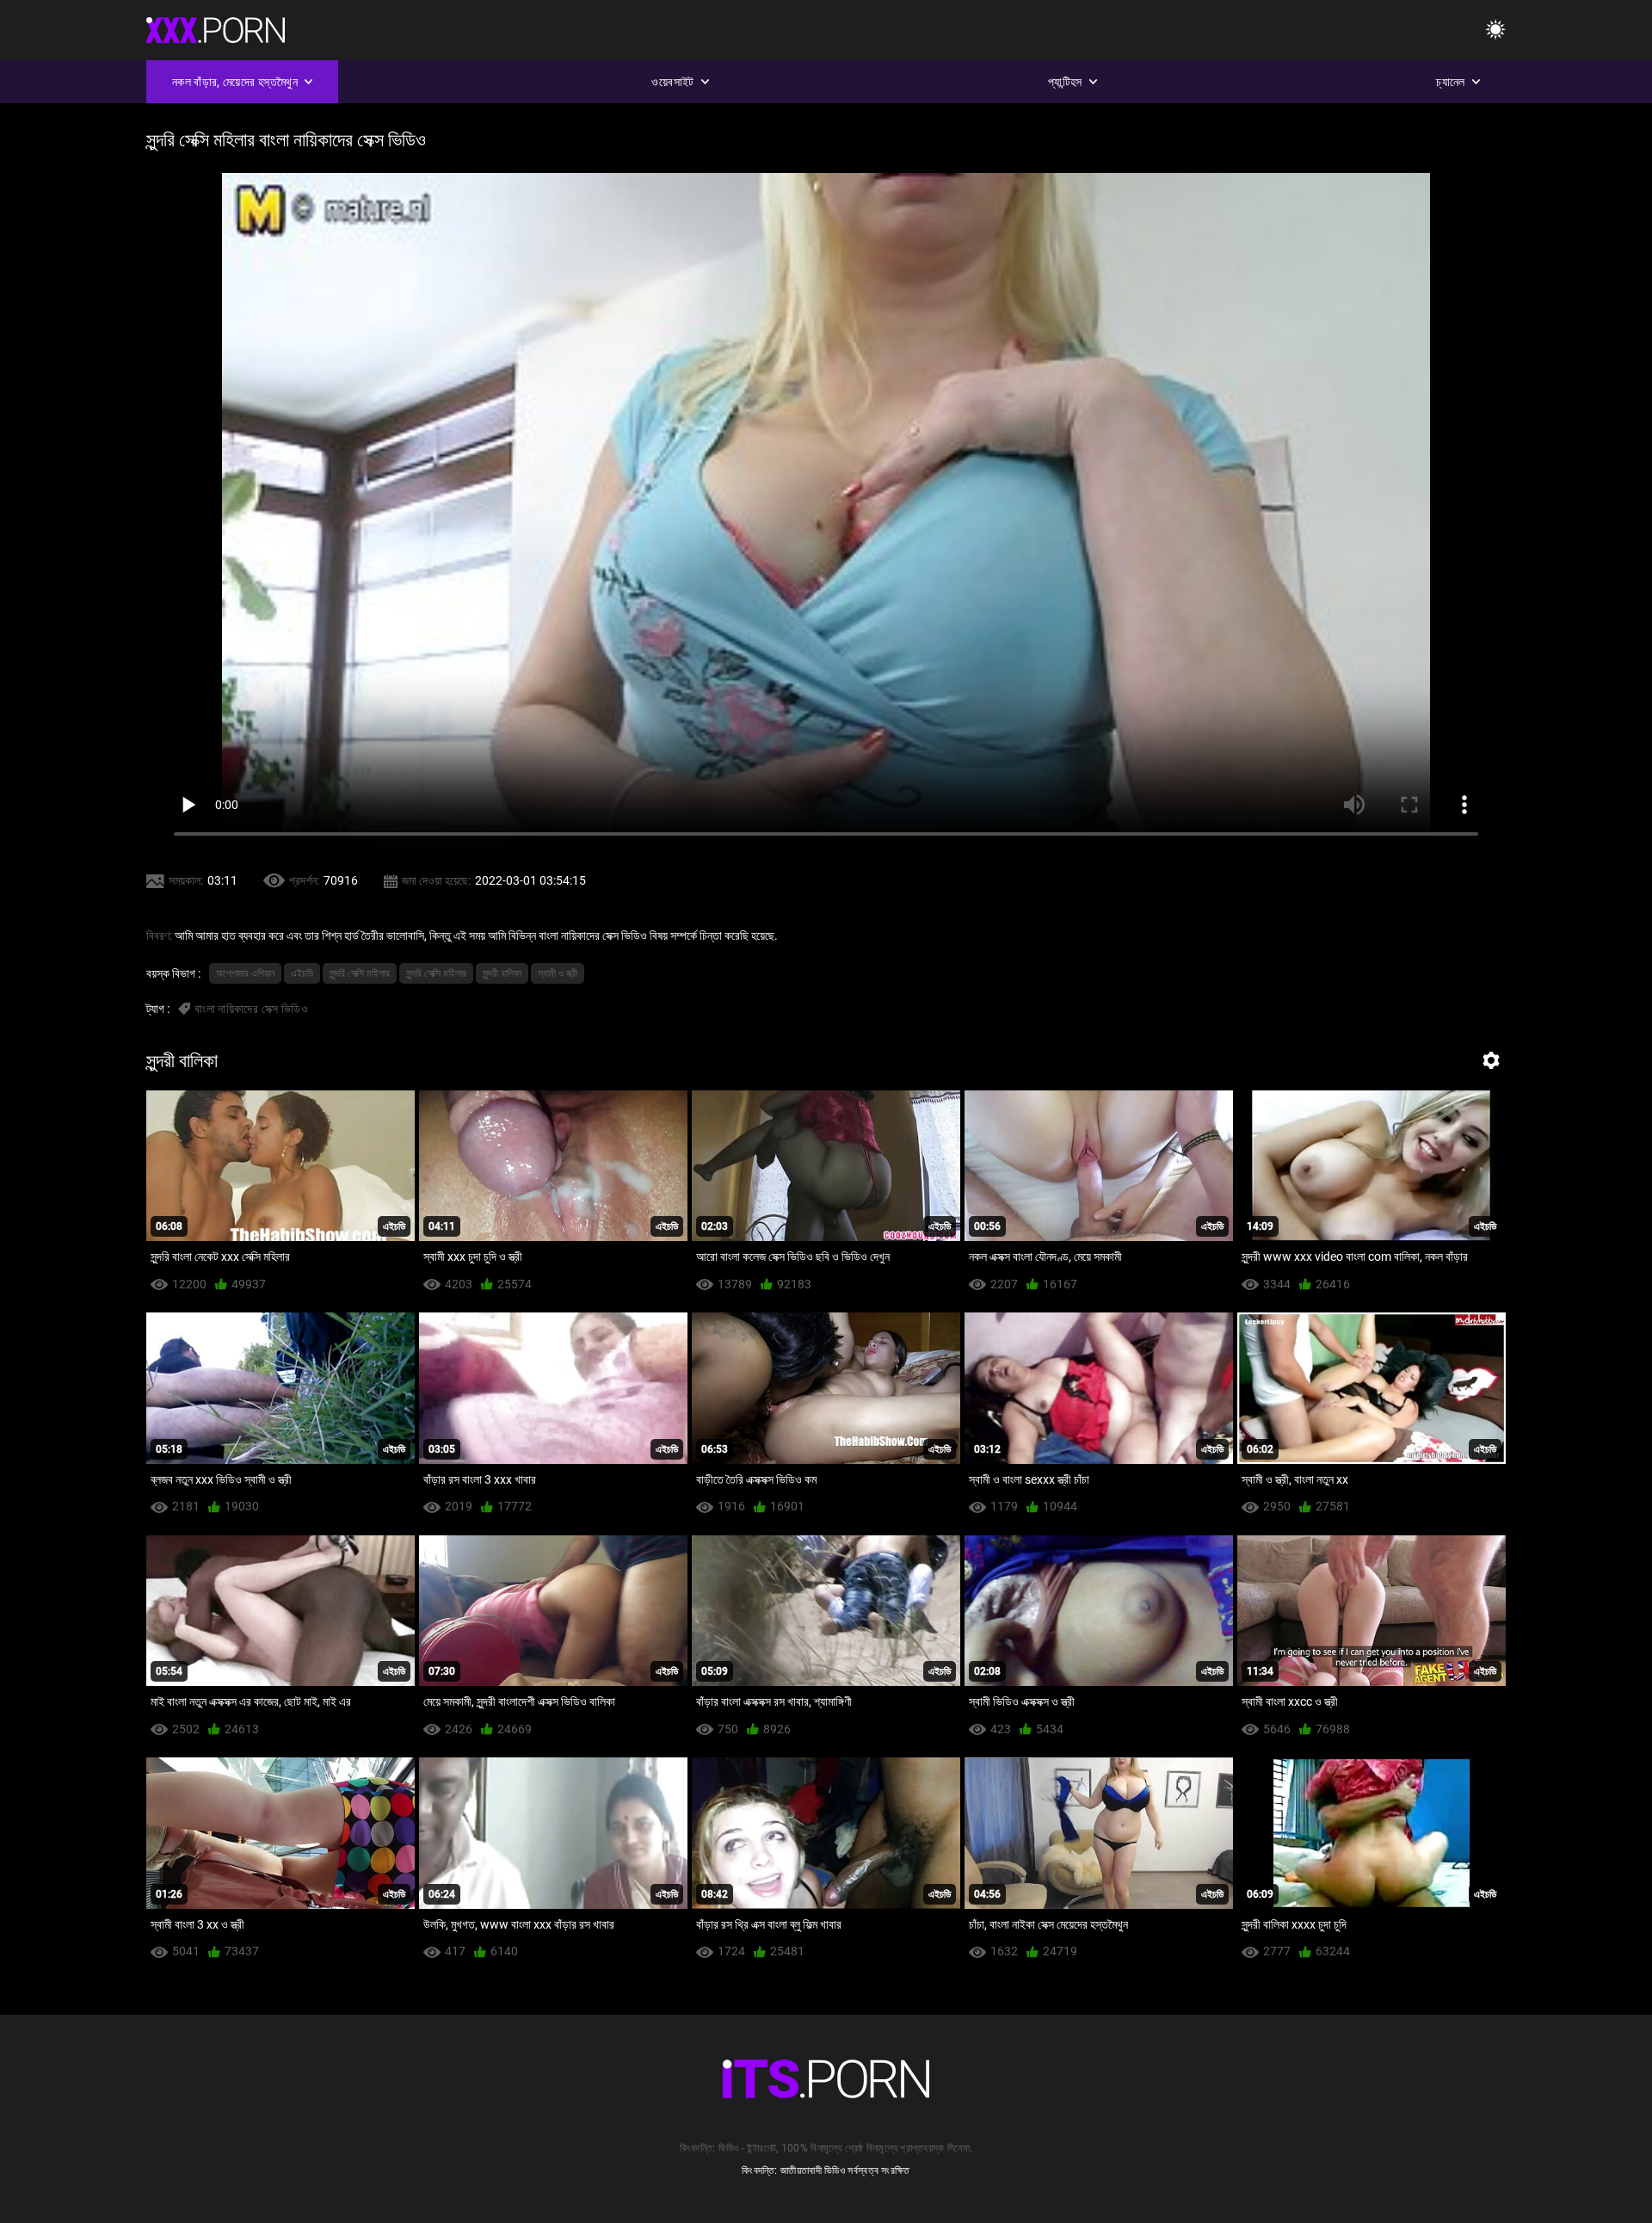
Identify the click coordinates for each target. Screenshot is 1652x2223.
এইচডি (302, 973)
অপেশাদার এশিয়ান (245, 973)
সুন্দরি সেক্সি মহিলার (360, 973)
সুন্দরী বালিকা (502, 973)
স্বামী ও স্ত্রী (558, 973)
